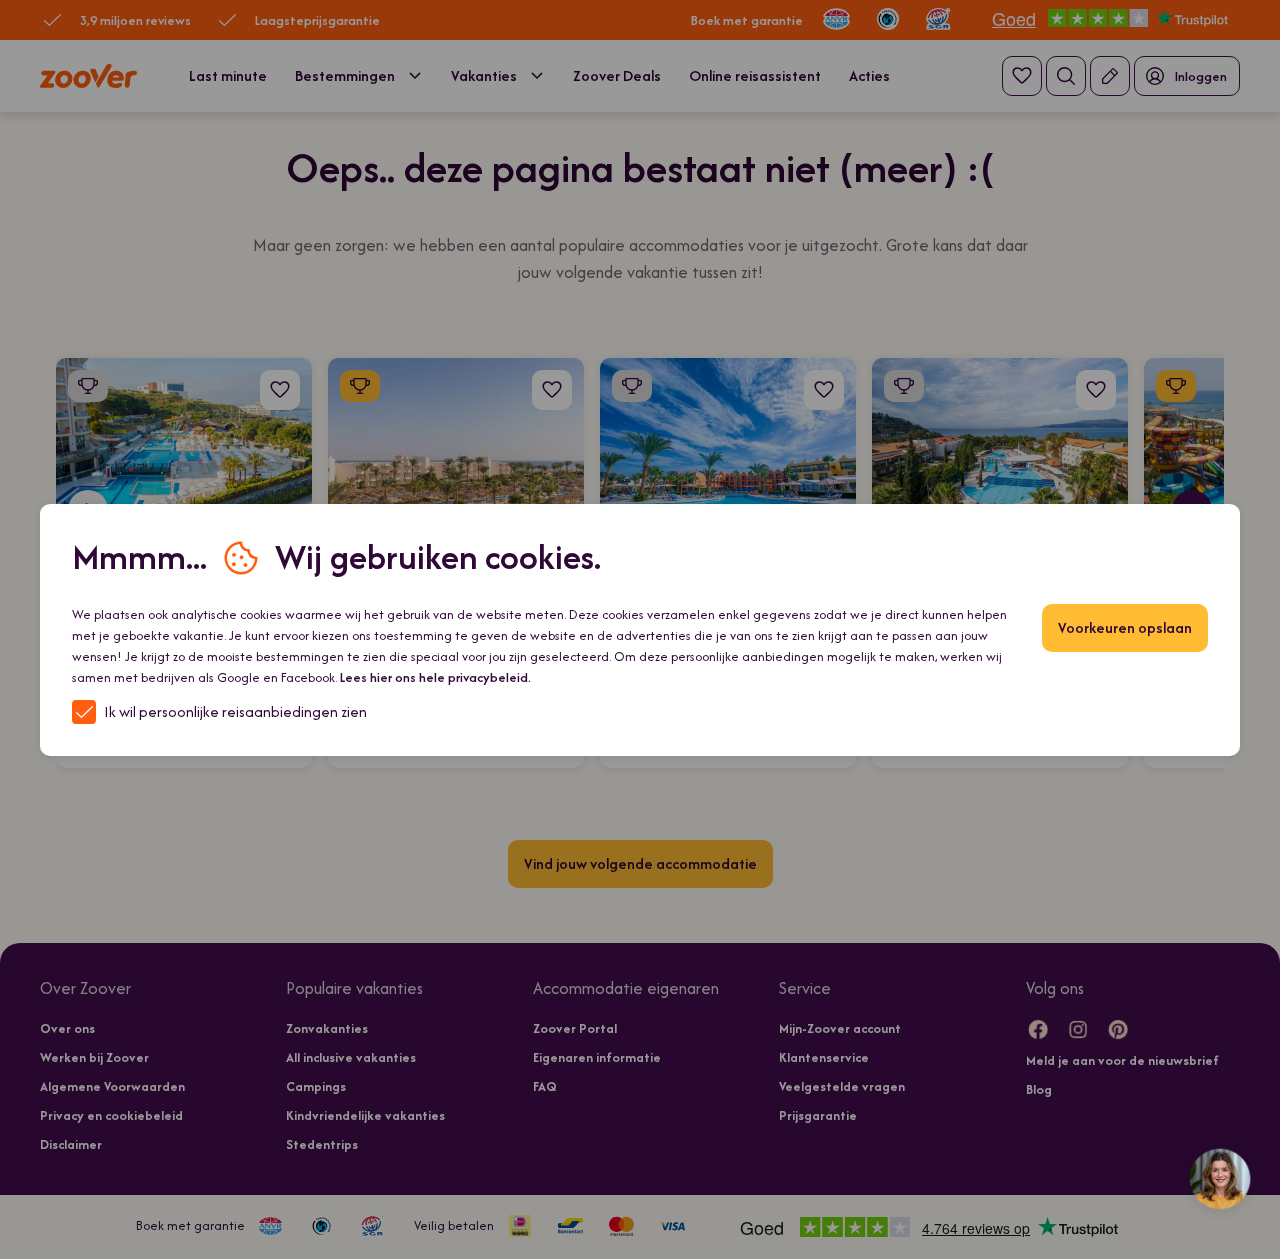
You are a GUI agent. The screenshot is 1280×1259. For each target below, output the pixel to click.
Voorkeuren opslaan (1125, 627)
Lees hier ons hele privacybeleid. (435, 677)
